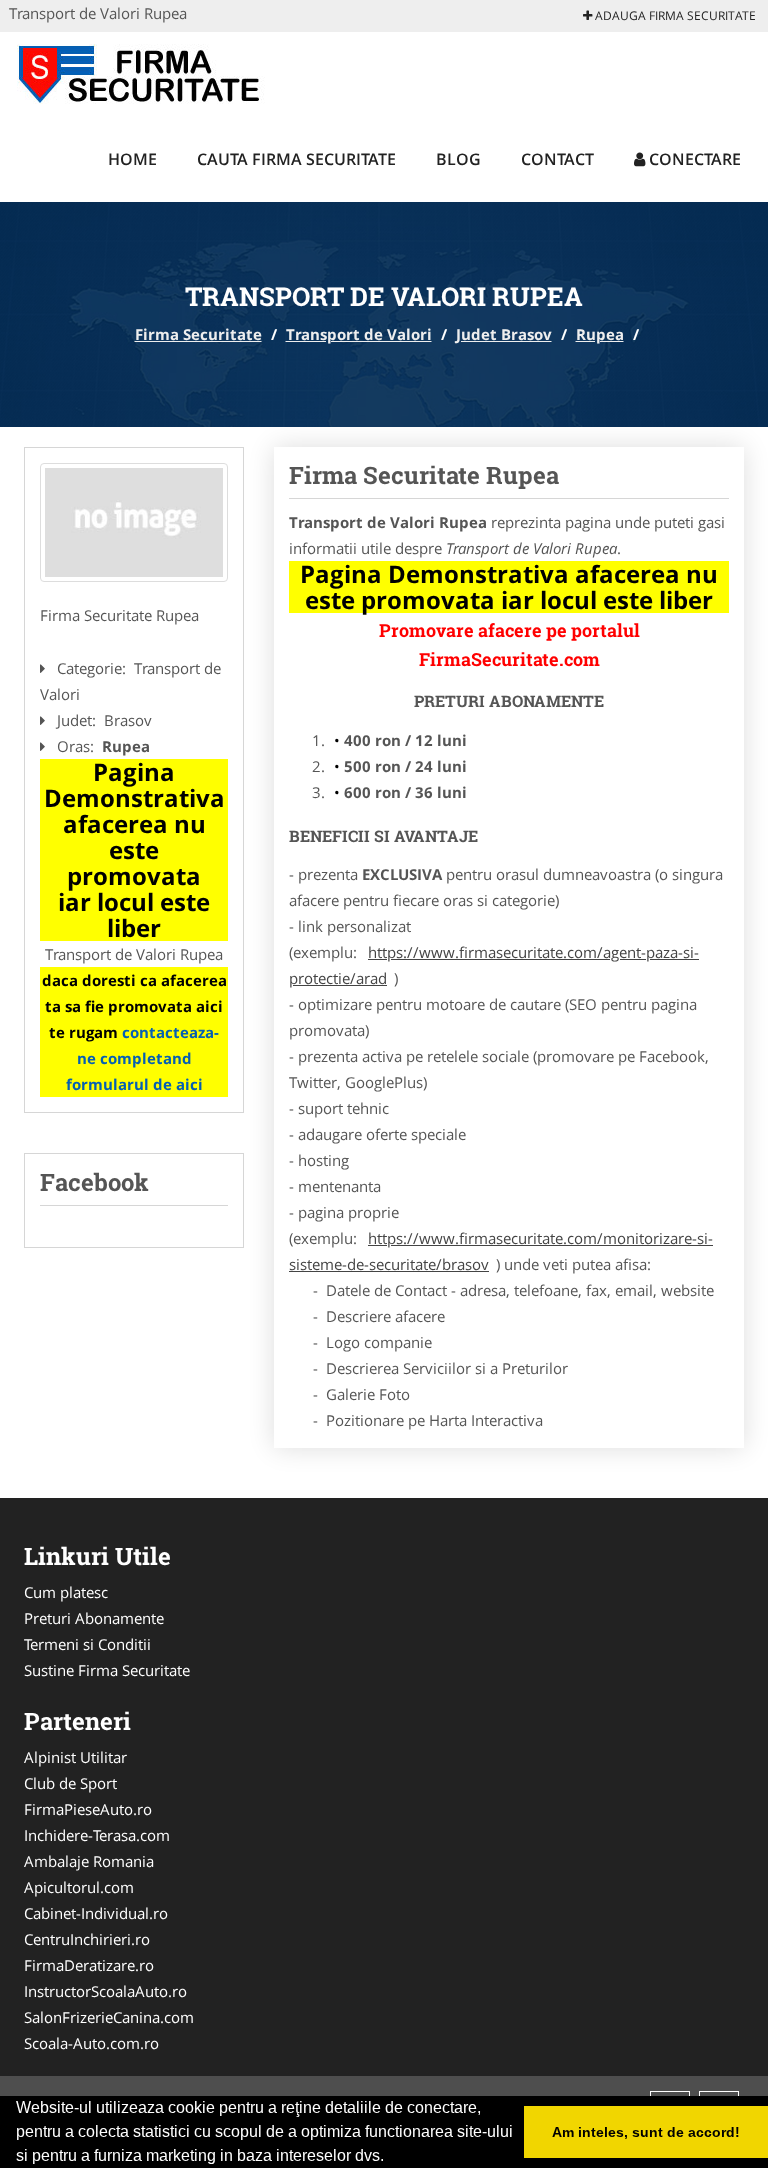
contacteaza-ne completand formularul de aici (143, 1058)
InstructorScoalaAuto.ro (105, 1991)
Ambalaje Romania (89, 1861)
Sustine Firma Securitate (107, 1670)
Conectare (693, 159)
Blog (458, 159)
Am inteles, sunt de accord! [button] (646, 2132)
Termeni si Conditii (87, 1644)
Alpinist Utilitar (75, 1757)
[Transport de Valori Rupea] (134, 523)
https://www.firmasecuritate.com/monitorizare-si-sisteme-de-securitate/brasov (501, 1251)
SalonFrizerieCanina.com (109, 2017)
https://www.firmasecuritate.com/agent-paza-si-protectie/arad (494, 965)
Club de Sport (70, 1783)
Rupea (600, 334)
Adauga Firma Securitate (674, 15)
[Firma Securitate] (140, 72)
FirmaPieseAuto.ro (88, 1809)
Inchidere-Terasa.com (97, 1835)
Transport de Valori (359, 334)
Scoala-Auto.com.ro (91, 2043)
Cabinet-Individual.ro (96, 1913)
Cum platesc (66, 1592)
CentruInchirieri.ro (87, 1939)
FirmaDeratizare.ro (89, 1965)
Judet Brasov (504, 334)
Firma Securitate (198, 334)
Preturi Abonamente (94, 1618)
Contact (557, 159)
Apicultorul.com (79, 1887)
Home (132, 159)
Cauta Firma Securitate (296, 159)
